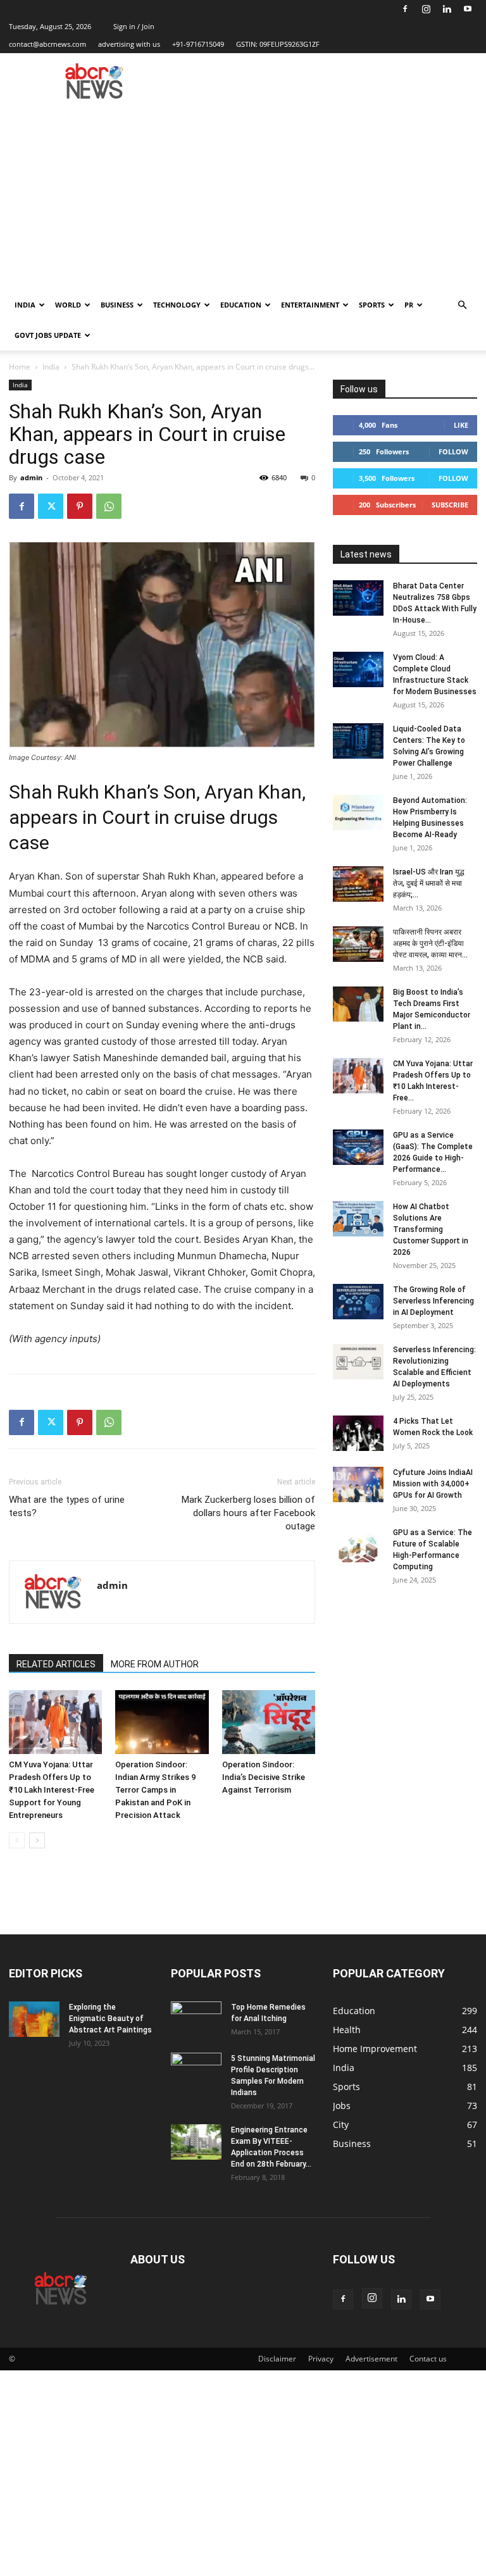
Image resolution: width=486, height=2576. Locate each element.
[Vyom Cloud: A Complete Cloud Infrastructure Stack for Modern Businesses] (358, 669)
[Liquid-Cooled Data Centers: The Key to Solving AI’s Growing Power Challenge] (358, 741)
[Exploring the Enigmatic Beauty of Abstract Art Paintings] (34, 2019)
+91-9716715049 (198, 44)
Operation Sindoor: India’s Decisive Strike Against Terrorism (264, 1777)
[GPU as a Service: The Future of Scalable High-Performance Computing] (358, 1545)
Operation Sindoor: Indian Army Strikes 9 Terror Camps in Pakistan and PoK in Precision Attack (155, 1790)
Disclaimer (277, 2359)
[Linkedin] (447, 9)
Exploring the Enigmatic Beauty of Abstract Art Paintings (110, 2019)
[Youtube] (468, 9)
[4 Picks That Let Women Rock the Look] (358, 1433)
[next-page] (37, 1840)
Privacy (321, 2359)
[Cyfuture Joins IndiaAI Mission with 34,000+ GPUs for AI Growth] (358, 1484)
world (68, 305)
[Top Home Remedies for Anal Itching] (196, 2019)
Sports (372, 305)
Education (241, 305)
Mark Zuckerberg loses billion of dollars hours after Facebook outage (248, 1513)
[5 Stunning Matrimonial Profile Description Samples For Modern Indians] (196, 2070)
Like (461, 425)
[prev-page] (17, 1840)
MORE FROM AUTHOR (155, 1664)
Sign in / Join (134, 26)
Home (20, 367)
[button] (462, 305)
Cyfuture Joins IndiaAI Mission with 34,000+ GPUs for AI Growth (433, 1484)
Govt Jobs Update (48, 335)
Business (117, 305)
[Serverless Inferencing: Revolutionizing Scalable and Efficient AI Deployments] (358, 1362)
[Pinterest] (80, 506)
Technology (177, 305)
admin (31, 477)
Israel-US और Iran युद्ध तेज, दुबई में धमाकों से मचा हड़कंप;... (429, 883)
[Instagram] (426, 9)
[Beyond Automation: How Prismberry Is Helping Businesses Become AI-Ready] (358, 812)
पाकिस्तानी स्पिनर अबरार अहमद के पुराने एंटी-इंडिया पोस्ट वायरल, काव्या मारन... (430, 943)
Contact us (428, 2359)
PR (409, 305)
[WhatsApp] (109, 506)
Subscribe (450, 505)
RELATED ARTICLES (56, 1664)
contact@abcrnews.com (47, 44)
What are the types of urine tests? (67, 1506)
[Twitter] (51, 506)
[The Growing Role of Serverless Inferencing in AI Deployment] (358, 1302)
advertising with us (129, 44)
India (25, 305)
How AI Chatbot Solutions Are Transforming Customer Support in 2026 (431, 1229)
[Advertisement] (243, 195)
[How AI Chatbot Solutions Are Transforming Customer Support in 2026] (358, 1219)
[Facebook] (405, 9)
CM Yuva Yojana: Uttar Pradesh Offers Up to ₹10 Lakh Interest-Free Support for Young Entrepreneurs (52, 1790)
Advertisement (371, 2359)
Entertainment (310, 305)
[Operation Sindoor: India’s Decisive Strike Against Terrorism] (269, 1722)
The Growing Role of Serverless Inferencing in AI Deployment (433, 1301)
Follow (453, 451)
